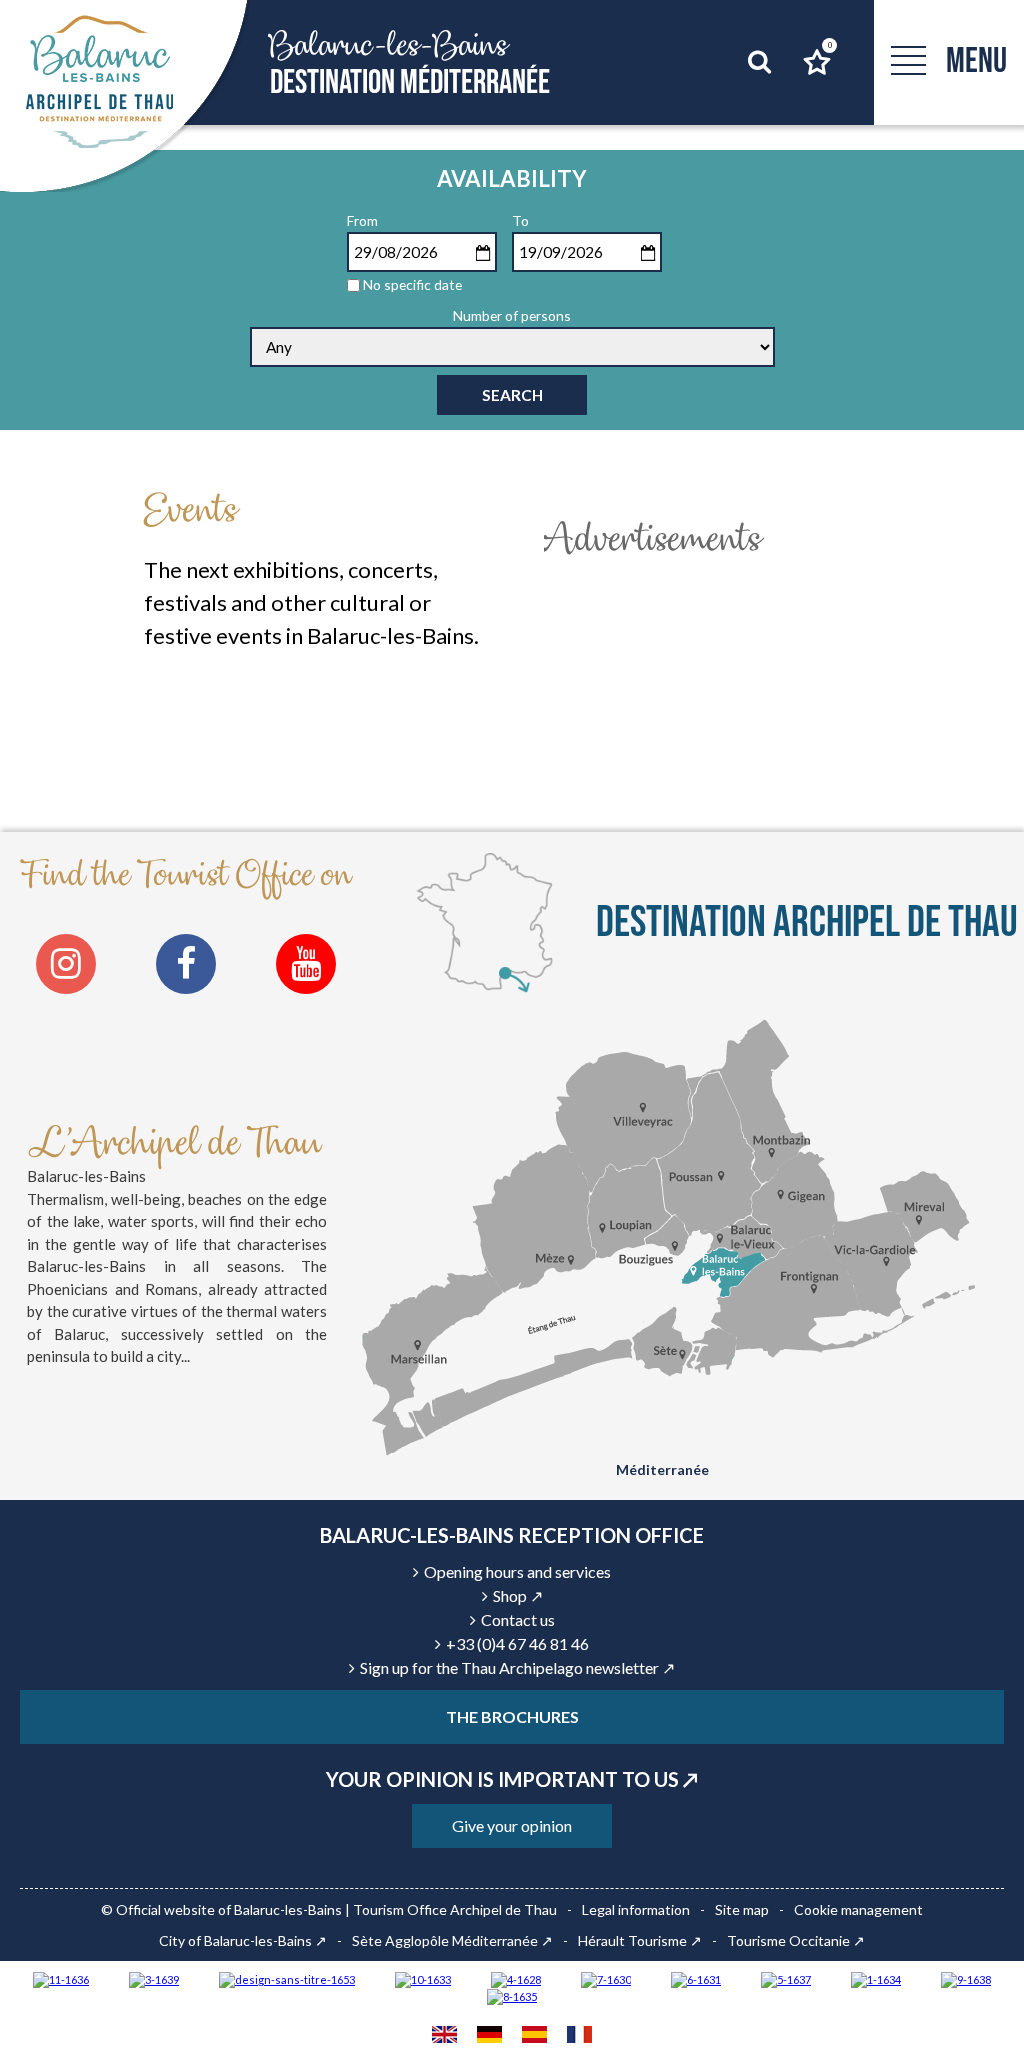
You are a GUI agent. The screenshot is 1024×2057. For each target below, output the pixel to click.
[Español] (534, 2037)
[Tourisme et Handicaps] (966, 1978)
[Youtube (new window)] (306, 964)
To (520, 220)
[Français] (579, 2037)
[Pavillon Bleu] (696, 1978)
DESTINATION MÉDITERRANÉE (410, 64)
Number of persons (512, 315)
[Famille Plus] (516, 1978)
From (362, 220)
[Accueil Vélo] (154, 1978)
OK (729, 106)
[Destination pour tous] (786, 1978)
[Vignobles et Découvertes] (512, 1996)
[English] (444, 2037)
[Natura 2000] (423, 1978)
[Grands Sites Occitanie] (876, 1978)
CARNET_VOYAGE (829, 45)
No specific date (412, 284)
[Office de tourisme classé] (61, 1978)
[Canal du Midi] (606, 1978)
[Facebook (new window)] (186, 964)
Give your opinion (512, 1825)
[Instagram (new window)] (66, 964)
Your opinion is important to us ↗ (512, 1779)
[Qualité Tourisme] (287, 1978)
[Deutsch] (489, 2037)
